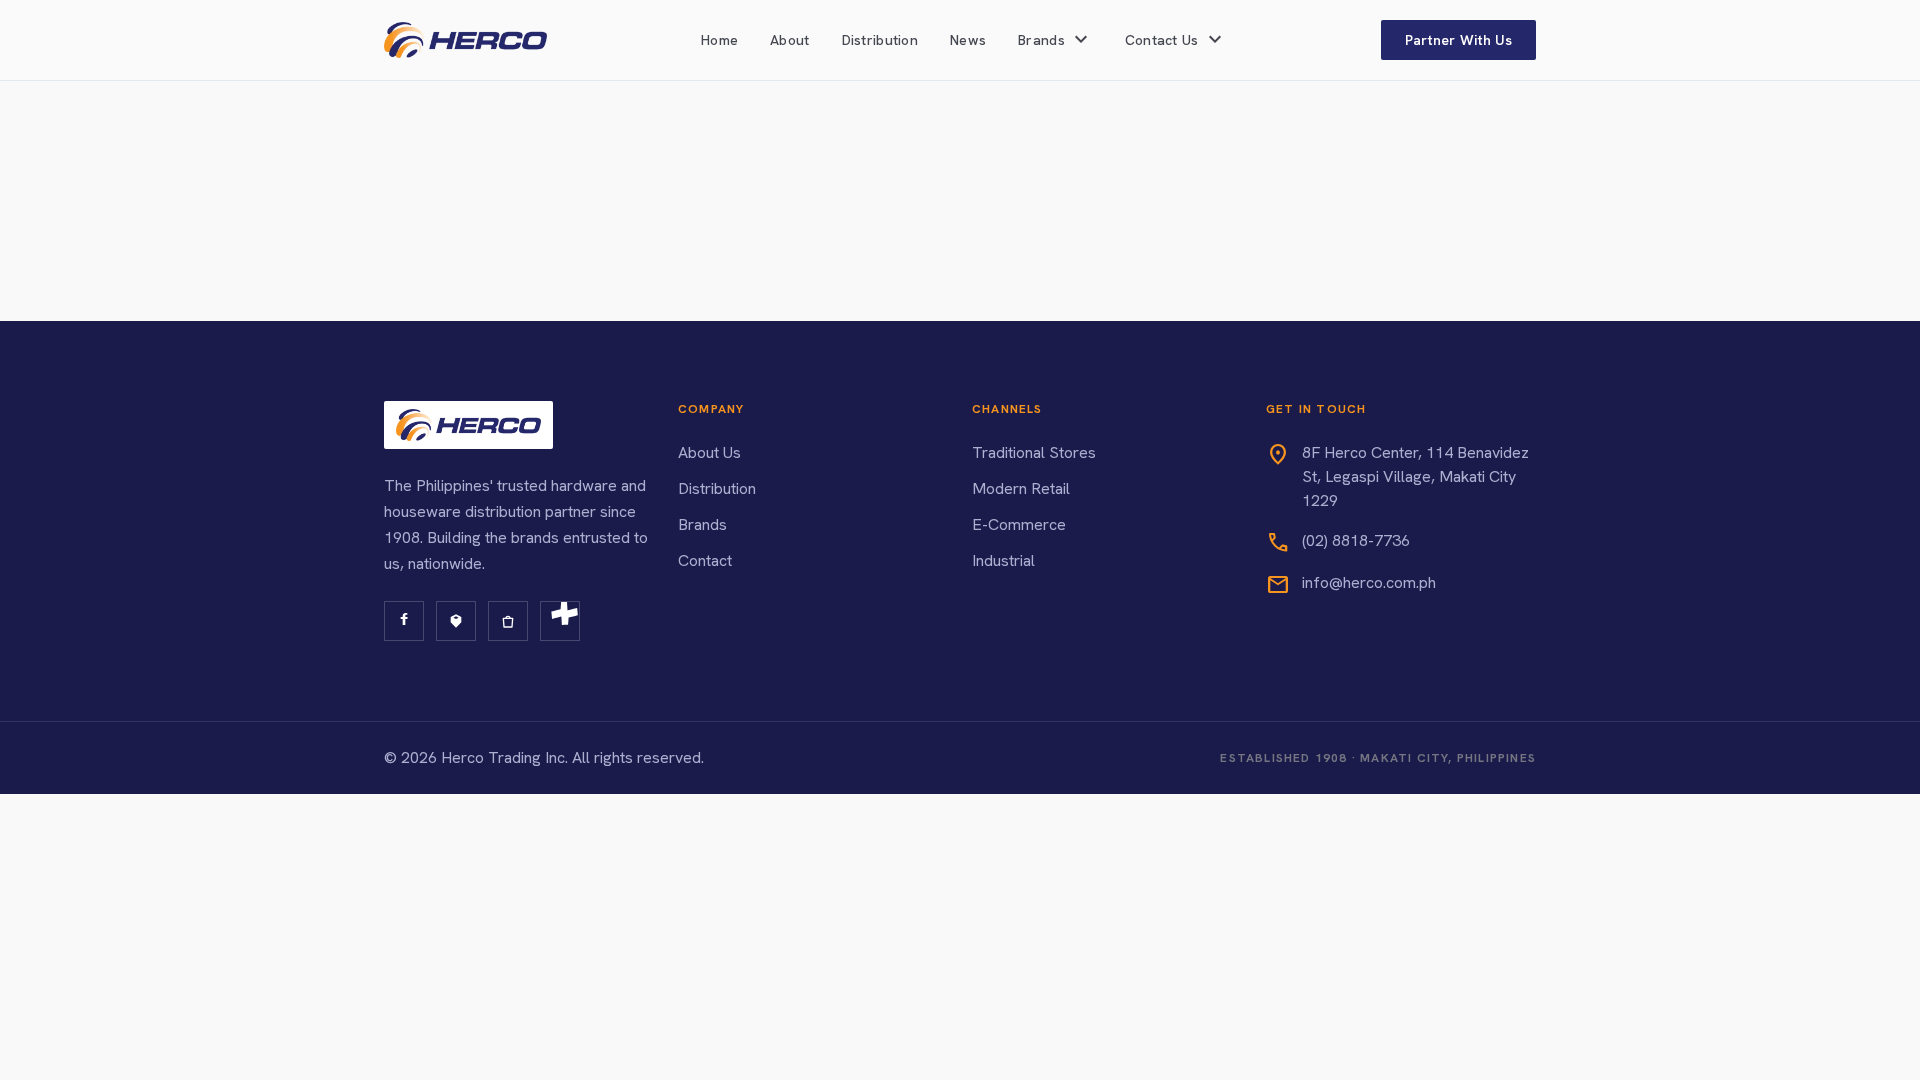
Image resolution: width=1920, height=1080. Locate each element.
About (789, 40)
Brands (702, 524)
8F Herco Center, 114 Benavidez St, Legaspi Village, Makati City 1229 (1415, 476)
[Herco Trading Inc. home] (465, 40)
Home (719, 40)
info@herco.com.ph (1369, 582)
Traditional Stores (1034, 452)
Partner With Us (1458, 40)
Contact (705, 560)
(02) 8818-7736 (1356, 540)
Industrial (1003, 560)
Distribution (880, 40)
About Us (709, 452)
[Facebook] (404, 621)
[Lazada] (456, 621)
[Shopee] (508, 621)
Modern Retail (1021, 488)
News (968, 40)
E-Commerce (1019, 524)
